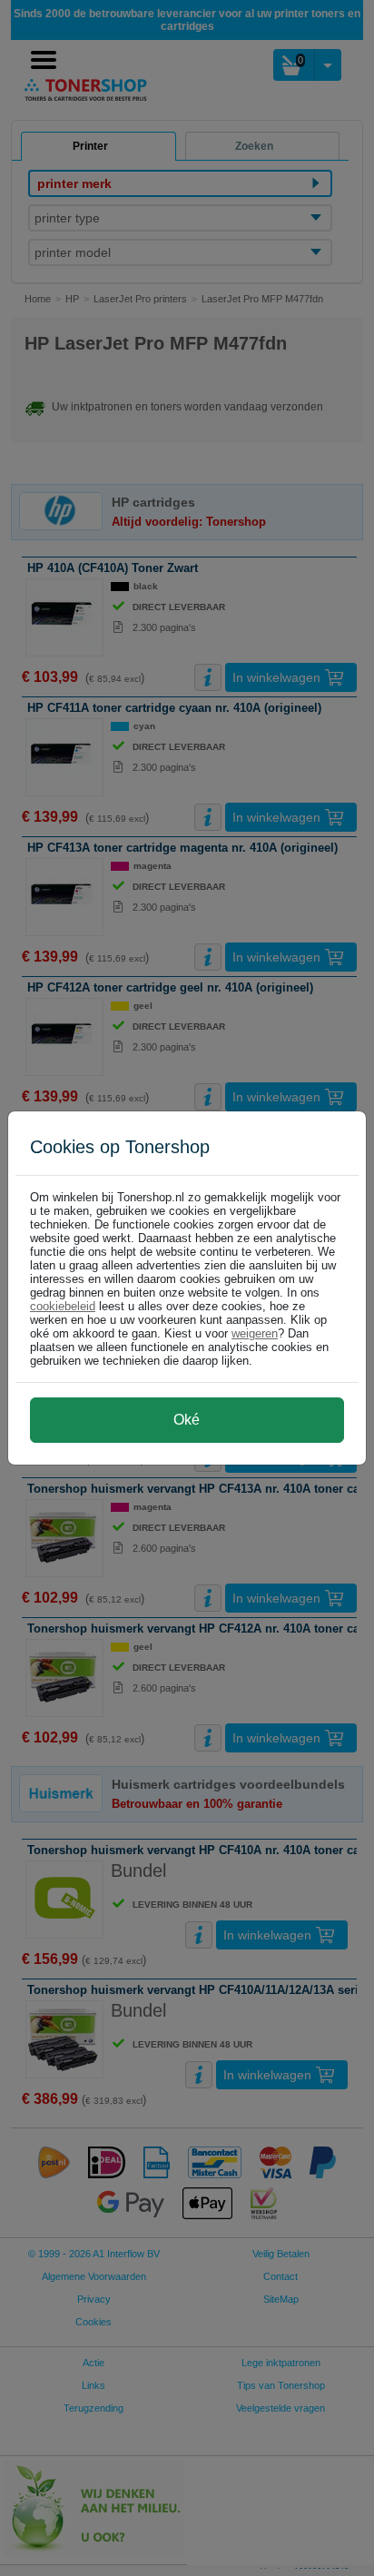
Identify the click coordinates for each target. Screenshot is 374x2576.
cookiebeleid (63, 1306)
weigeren (255, 1333)
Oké (187, 1420)
